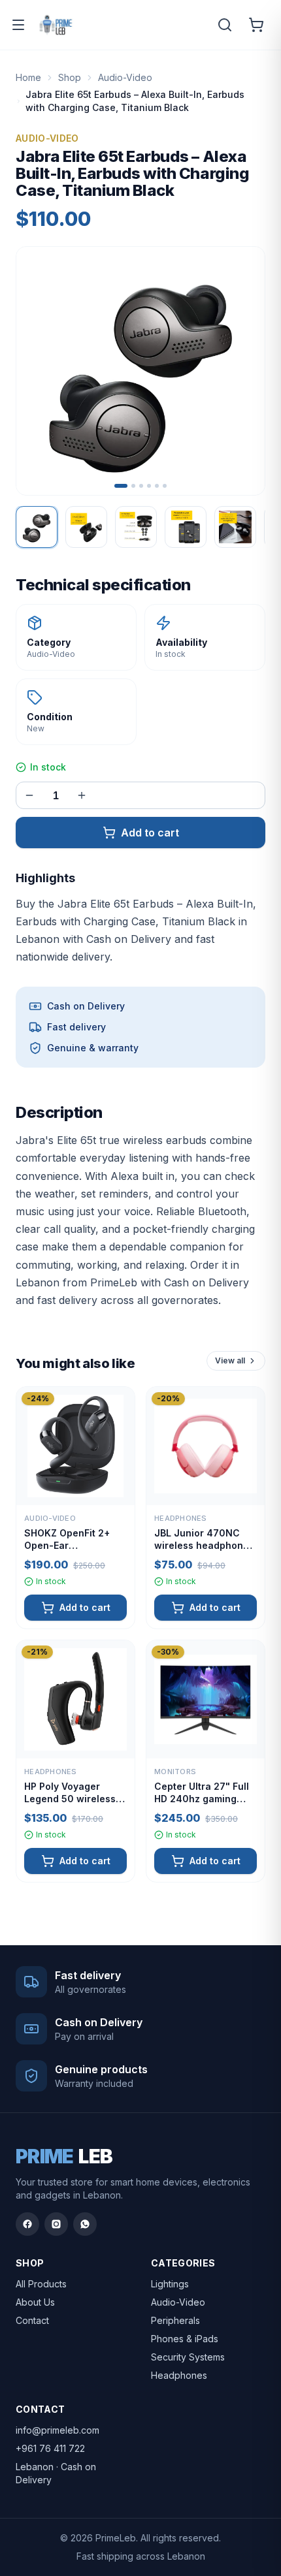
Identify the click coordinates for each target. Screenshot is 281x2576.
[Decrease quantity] (29, 795)
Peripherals (175, 2320)
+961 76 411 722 (50, 2448)
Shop (70, 77)
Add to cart (150, 833)
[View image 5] (235, 527)
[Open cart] (256, 25)
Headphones (179, 2375)
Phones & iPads (185, 2339)
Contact (32, 2320)
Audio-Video (125, 77)
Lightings (170, 2284)
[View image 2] (86, 527)
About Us (35, 2302)
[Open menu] (18, 25)
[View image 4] (186, 527)
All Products (41, 2284)
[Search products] (225, 25)
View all (230, 1360)
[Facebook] (27, 2224)
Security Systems (188, 2357)
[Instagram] (56, 2224)
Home (28, 77)
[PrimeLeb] (56, 25)
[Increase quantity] (82, 795)
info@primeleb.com (58, 2430)
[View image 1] (37, 527)
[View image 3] (136, 527)
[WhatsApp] (85, 2224)
